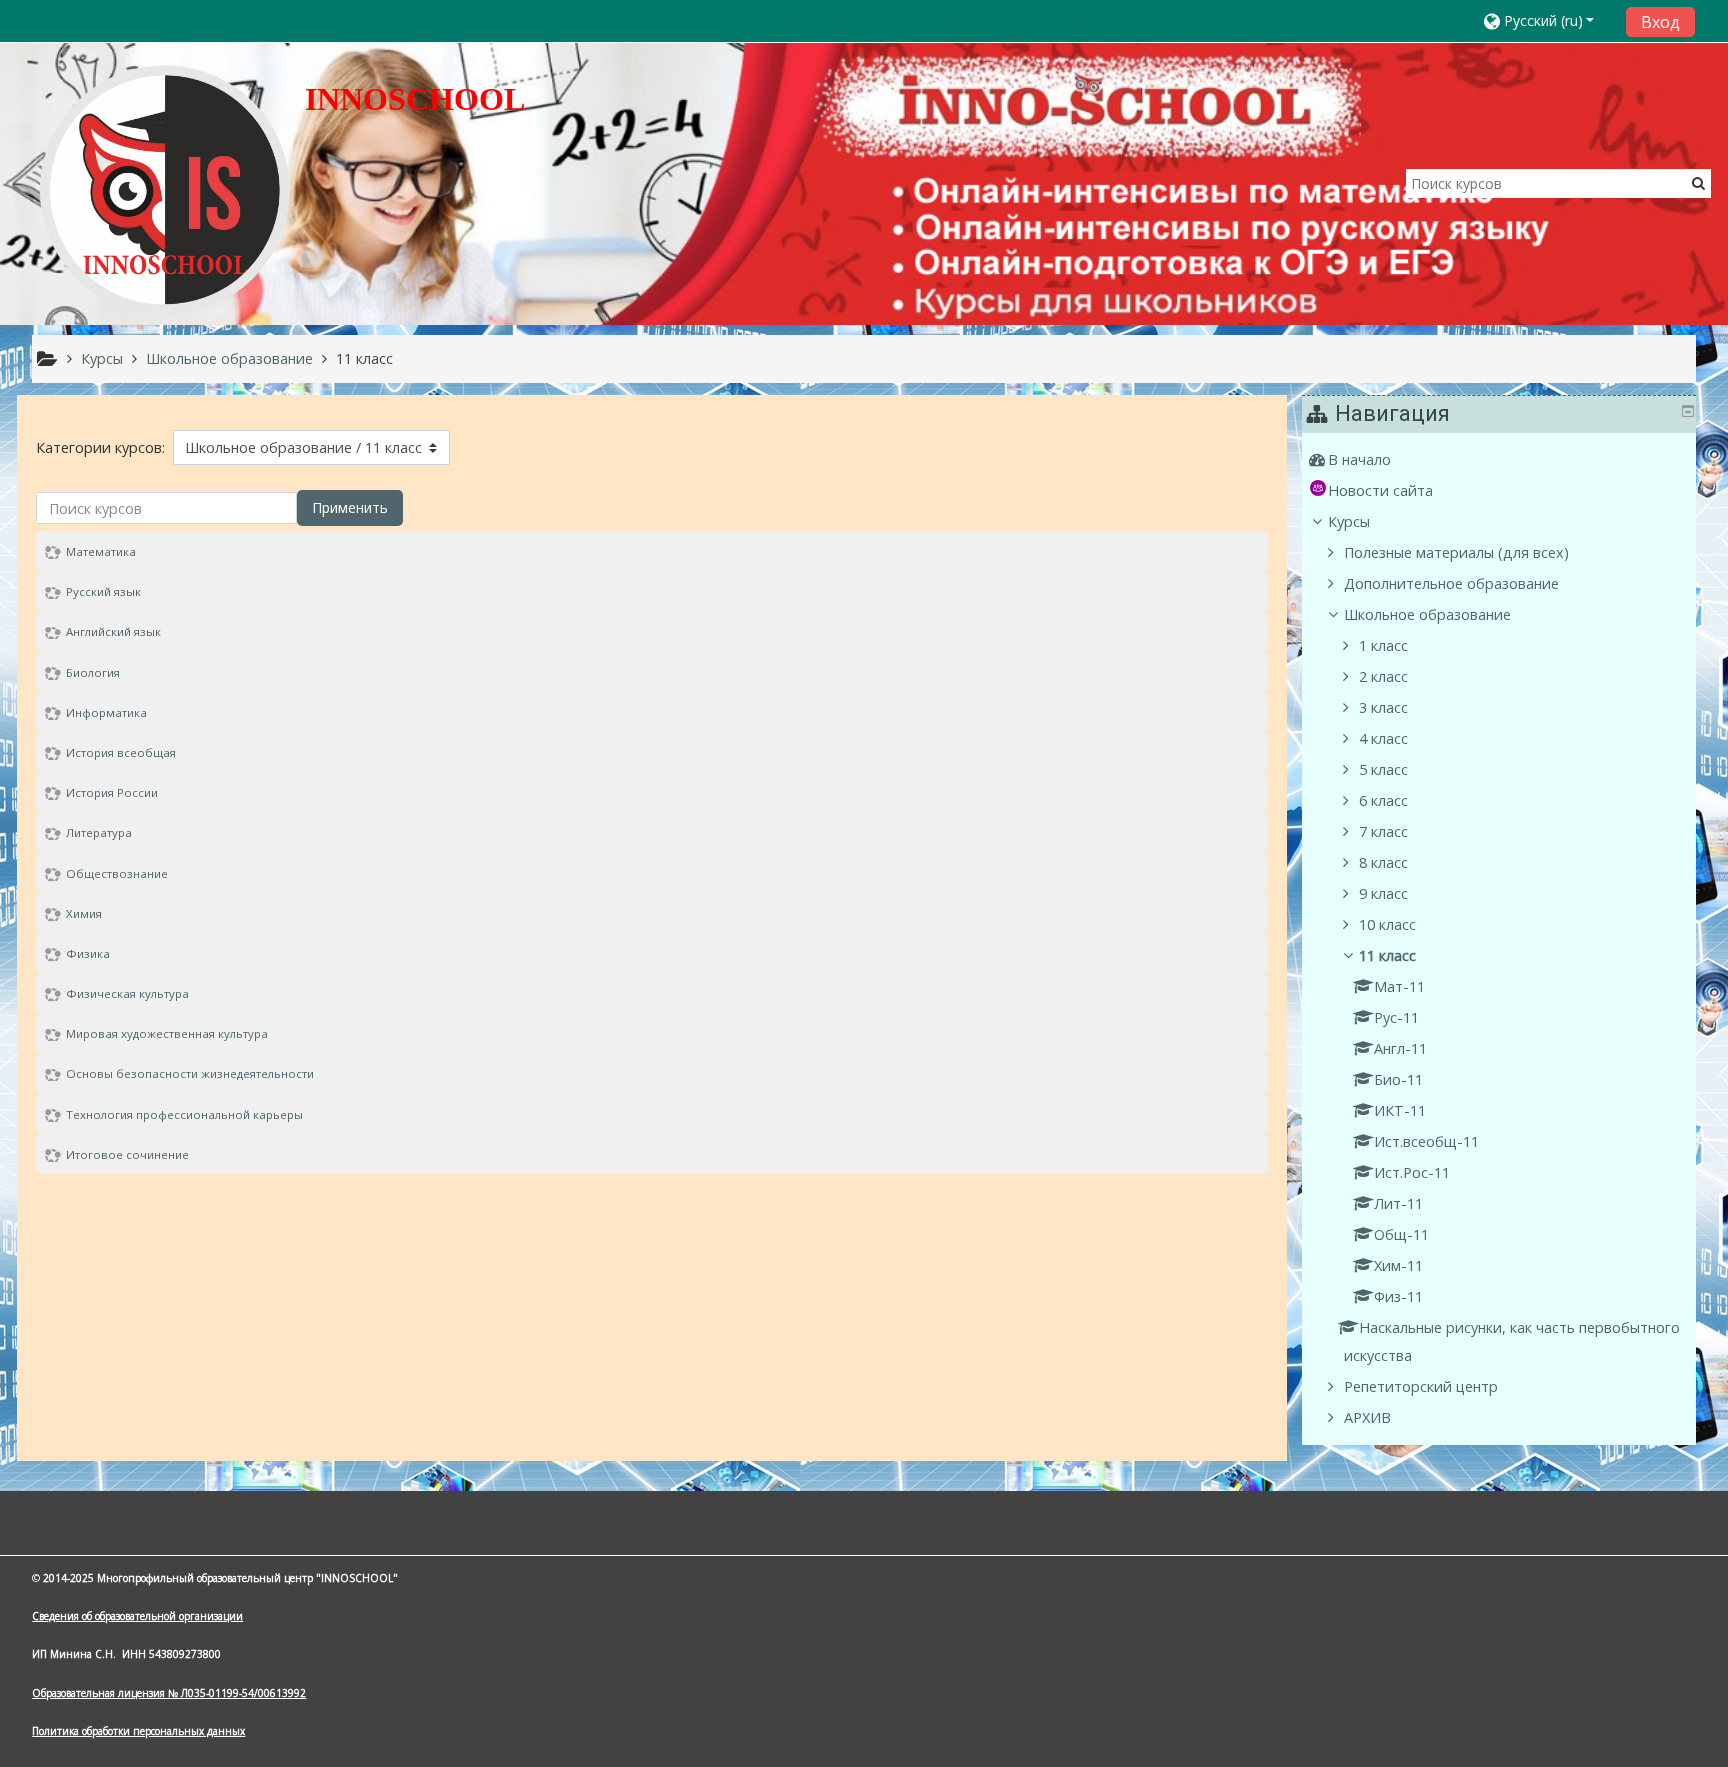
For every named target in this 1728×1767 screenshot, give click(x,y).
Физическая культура (127, 993)
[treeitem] (1501, 460)
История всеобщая (121, 752)
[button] (1548, 20)
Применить (350, 507)
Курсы (1349, 521)
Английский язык (113, 631)
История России (112, 792)
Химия (84, 913)
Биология (93, 672)
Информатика (106, 712)
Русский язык (103, 591)
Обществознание (117, 873)
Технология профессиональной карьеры (184, 1114)
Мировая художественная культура (167, 1033)
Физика (88, 953)
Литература (99, 832)
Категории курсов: (100, 447)
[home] (165, 189)
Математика (101, 551)
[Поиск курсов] (1698, 182)
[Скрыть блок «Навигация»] (1688, 411)
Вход (1660, 22)
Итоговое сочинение (127, 1154)
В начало (1359, 459)
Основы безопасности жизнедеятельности (190, 1073)
